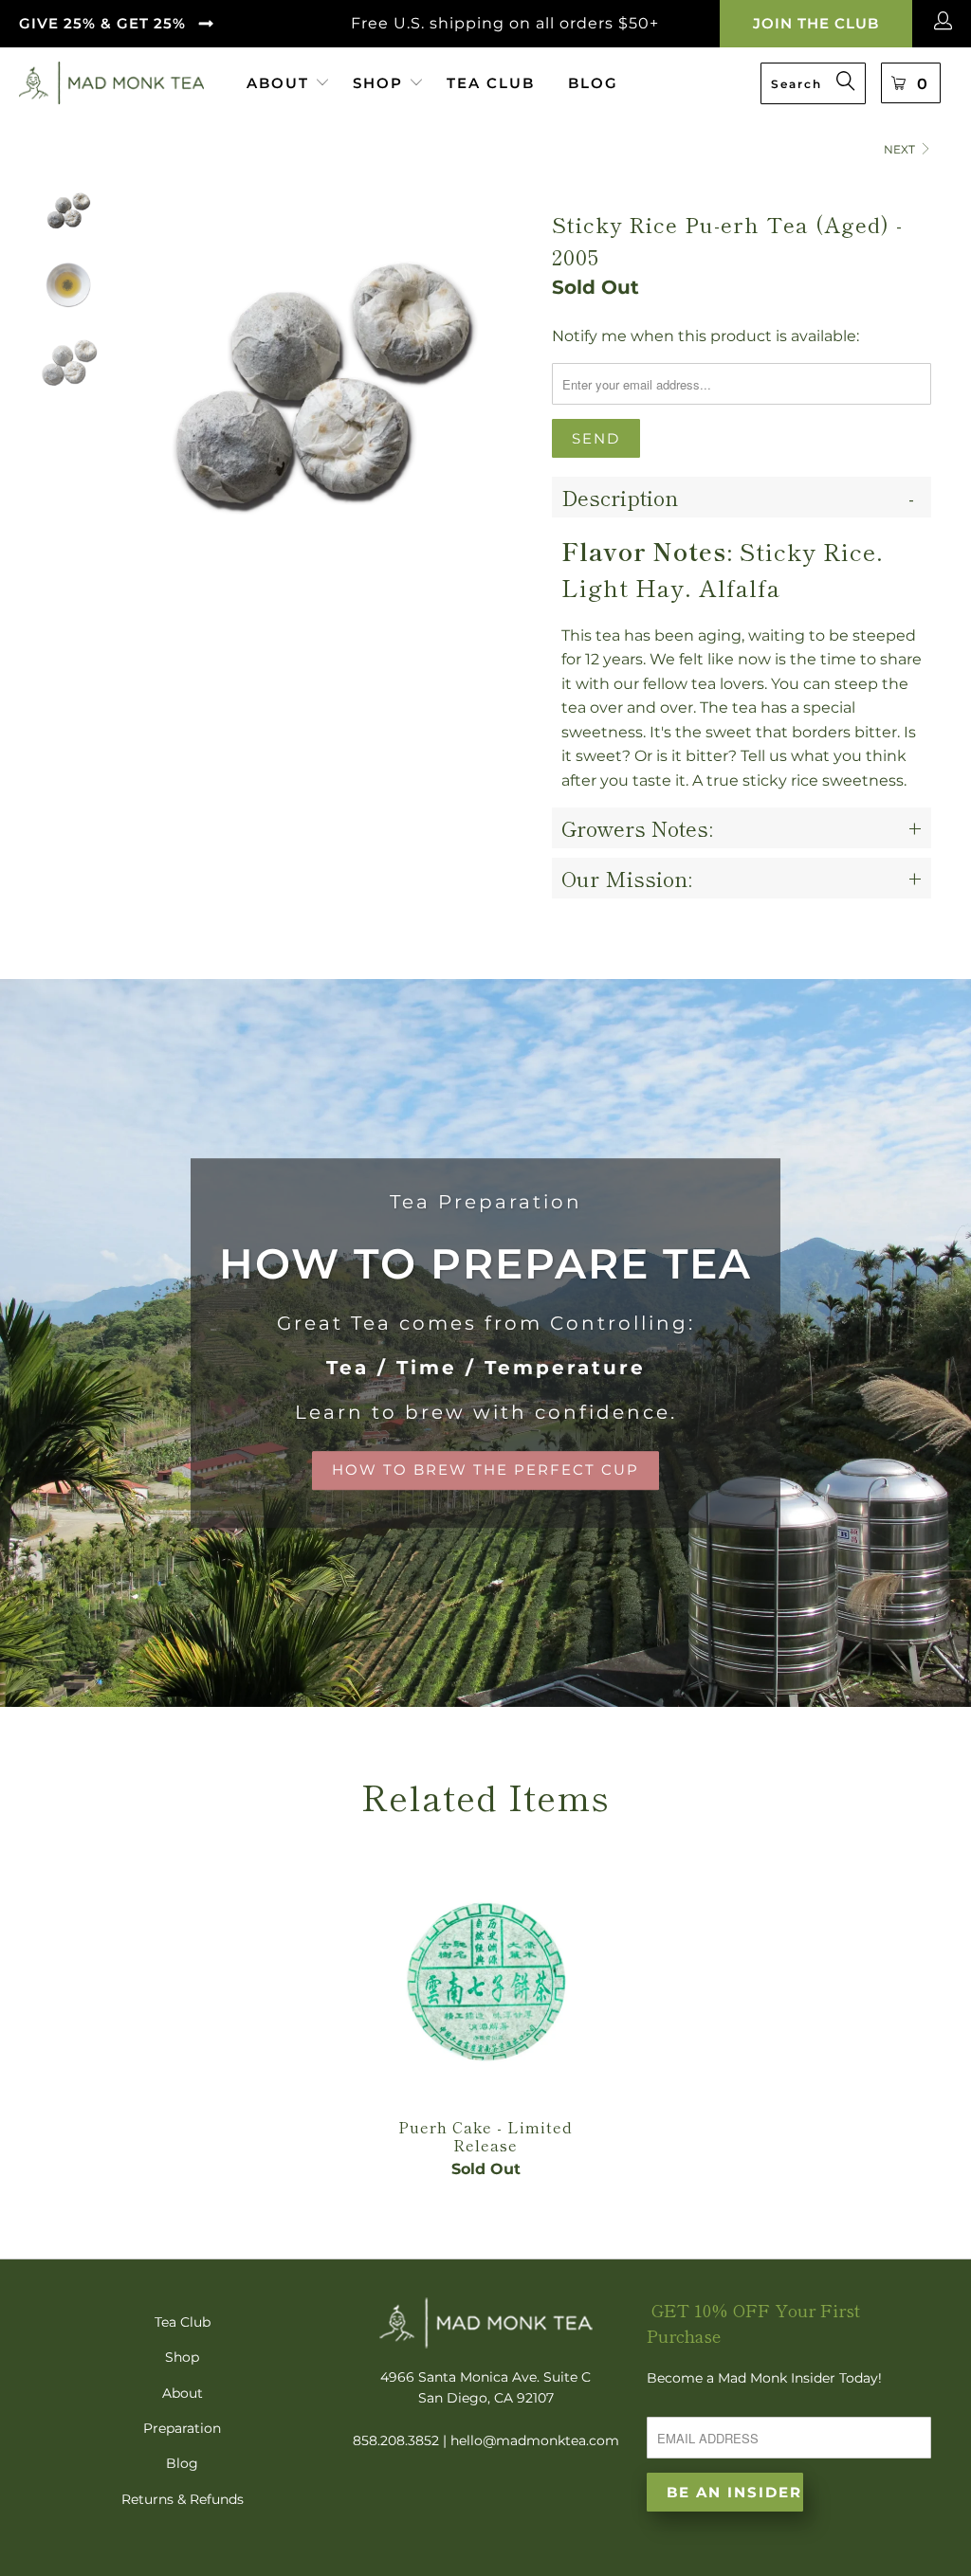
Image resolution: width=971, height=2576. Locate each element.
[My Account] (946, 24)
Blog (182, 2463)
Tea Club (183, 2322)
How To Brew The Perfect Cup (485, 1343)
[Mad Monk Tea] (111, 83)
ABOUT (281, 83)
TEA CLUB (491, 83)
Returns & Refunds (183, 2499)
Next (901, 149)
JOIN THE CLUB (816, 23)
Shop (182, 2357)
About (183, 2393)
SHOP (378, 83)
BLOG (593, 83)
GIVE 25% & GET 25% (102, 23)
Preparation (182, 2428)
